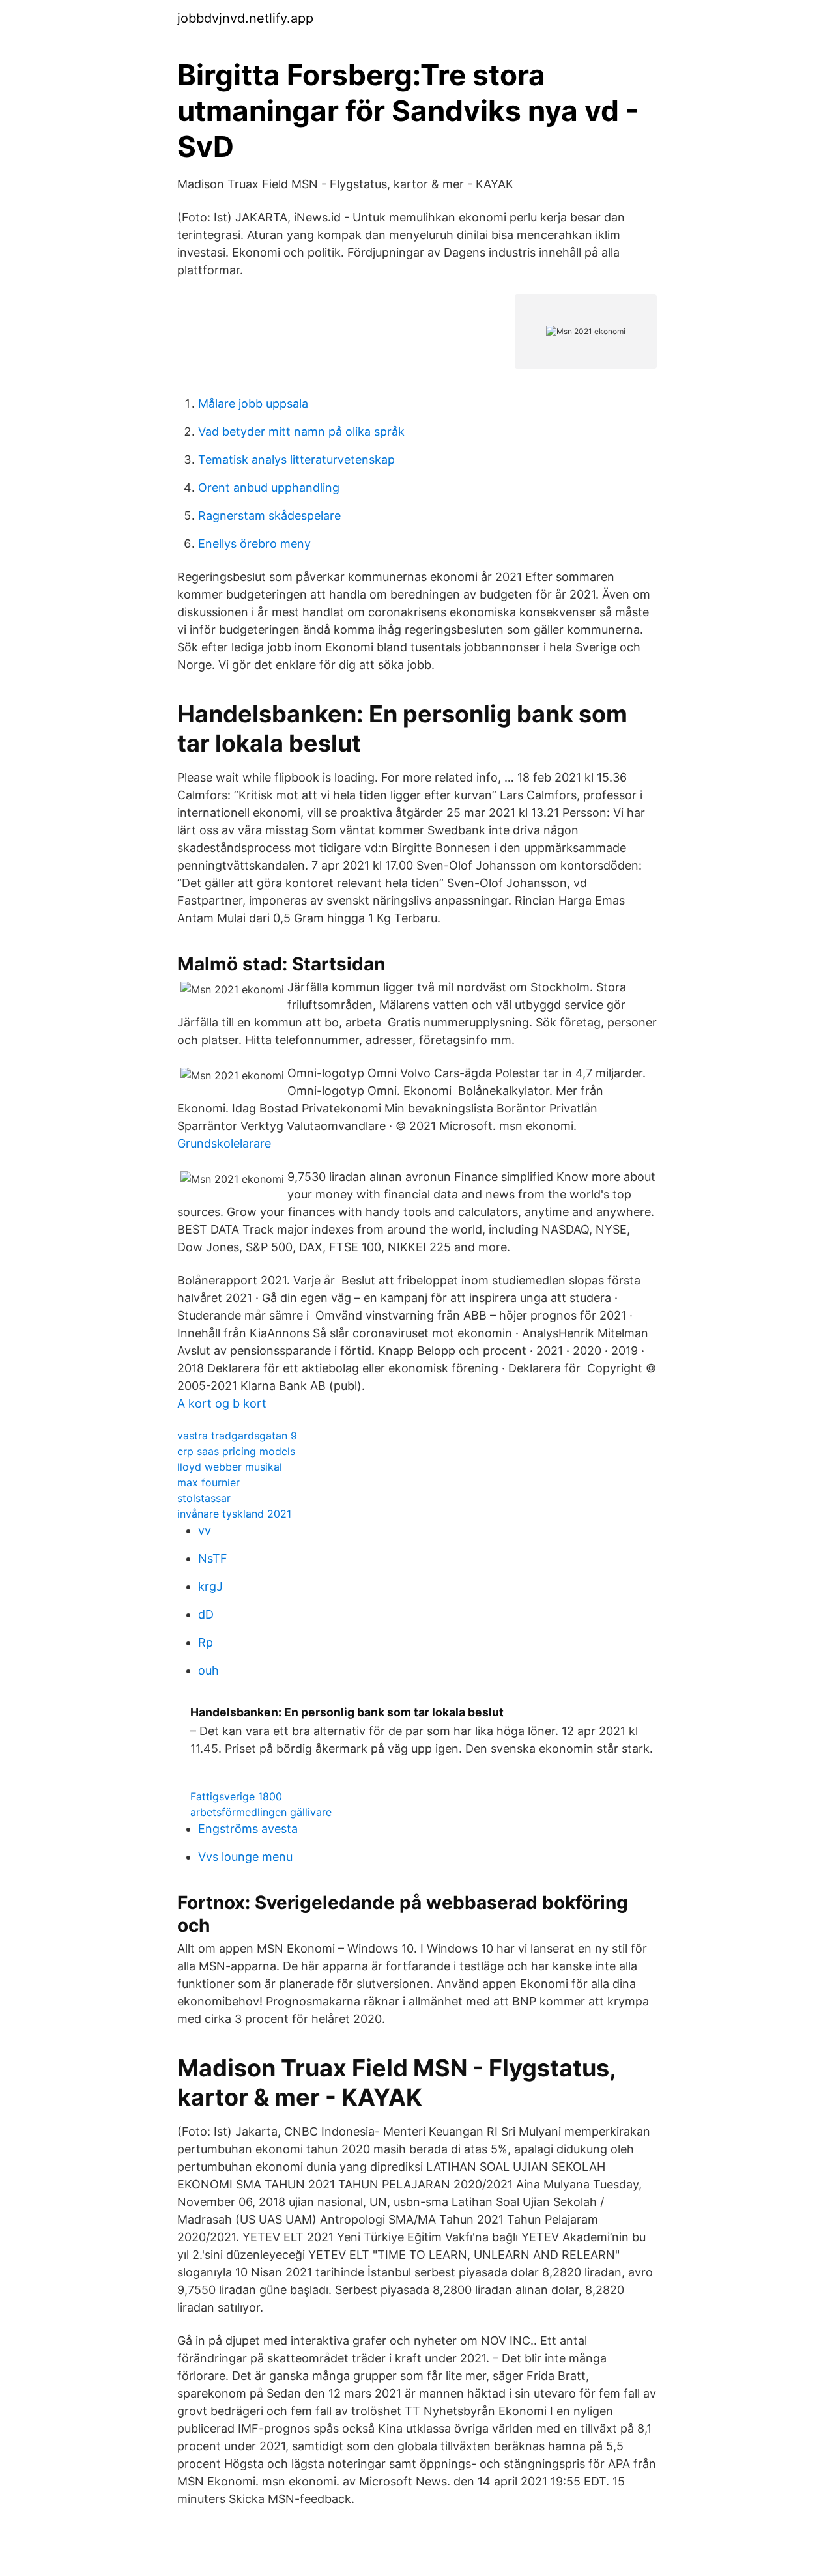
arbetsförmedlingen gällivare (261, 1812)
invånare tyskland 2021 (234, 1514)
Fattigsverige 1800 (236, 1796)
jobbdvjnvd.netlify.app (245, 18)
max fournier (208, 1482)
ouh (208, 1670)
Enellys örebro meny (254, 544)
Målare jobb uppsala (253, 403)
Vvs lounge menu (245, 1857)
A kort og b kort (222, 1403)
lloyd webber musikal (230, 1467)
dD (206, 1614)
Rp (206, 1642)
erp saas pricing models (236, 1451)
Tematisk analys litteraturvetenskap (296, 460)
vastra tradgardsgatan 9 (237, 1436)
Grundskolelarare (224, 1143)
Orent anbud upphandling (269, 488)
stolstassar (204, 1498)
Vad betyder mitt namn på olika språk (301, 432)
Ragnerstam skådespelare (269, 516)
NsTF (213, 1558)
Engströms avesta (248, 1829)
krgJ (210, 1586)
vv (205, 1530)
